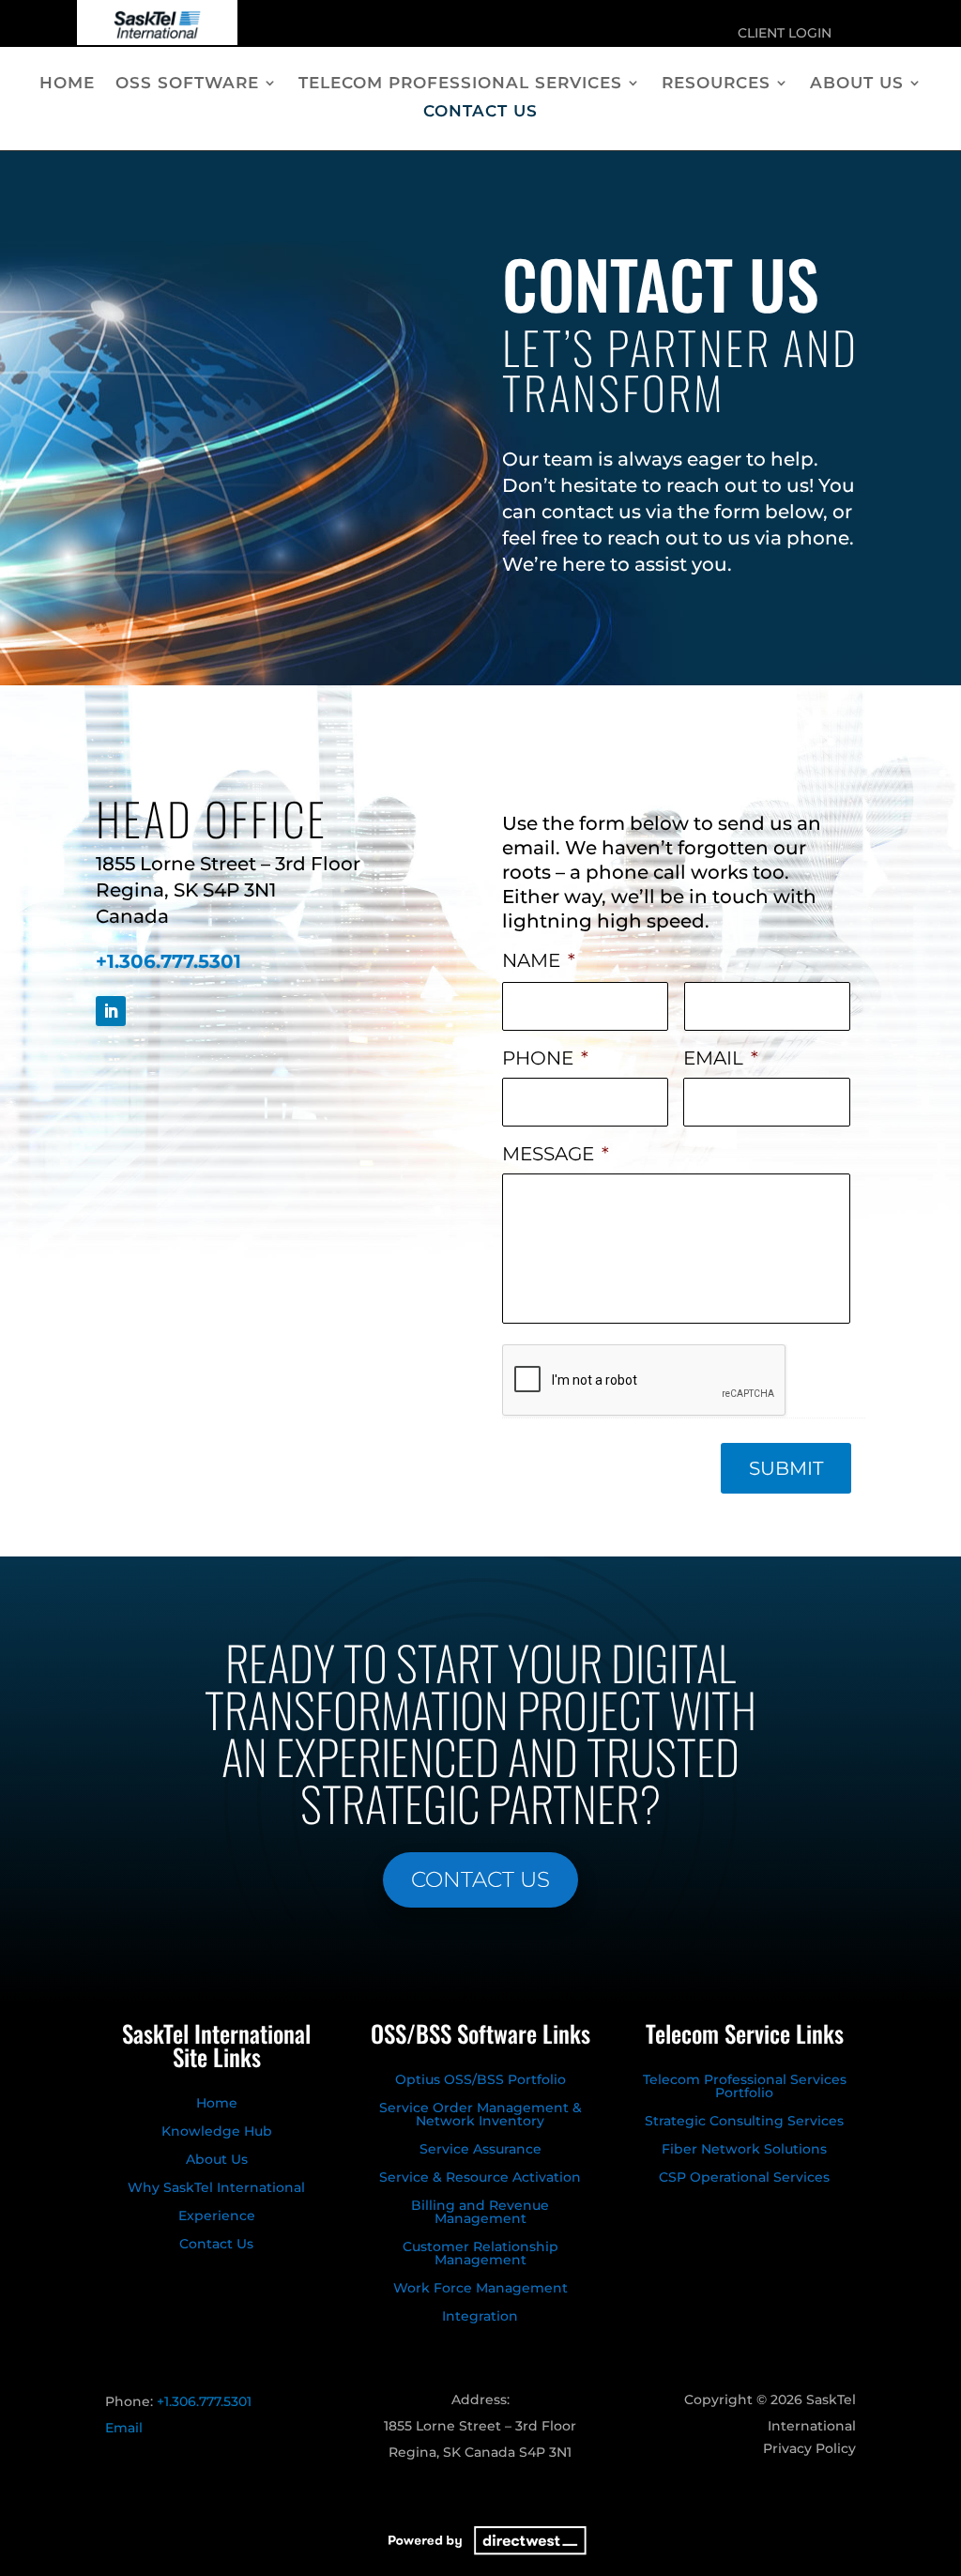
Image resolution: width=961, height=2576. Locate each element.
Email (721, 1058)
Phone (545, 1058)
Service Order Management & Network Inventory (480, 2115)
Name (539, 960)
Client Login (785, 34)
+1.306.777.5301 (168, 961)
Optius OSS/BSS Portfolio (480, 2080)
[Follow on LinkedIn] (111, 1011)
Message (556, 1154)
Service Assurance (480, 2150)
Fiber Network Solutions (744, 2150)
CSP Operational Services (744, 2178)
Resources (716, 84)
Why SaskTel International (216, 2188)
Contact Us (480, 112)
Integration (480, 2317)
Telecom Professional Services (460, 84)
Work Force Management (480, 2289)
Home (67, 84)
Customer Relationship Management (480, 2254)
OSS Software (187, 84)
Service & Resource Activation (480, 2178)
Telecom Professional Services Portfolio (745, 2087)
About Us (857, 84)
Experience (217, 2216)
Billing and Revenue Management (480, 2213)
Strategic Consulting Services (744, 2122)
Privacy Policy (809, 2449)
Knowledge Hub (217, 2132)
